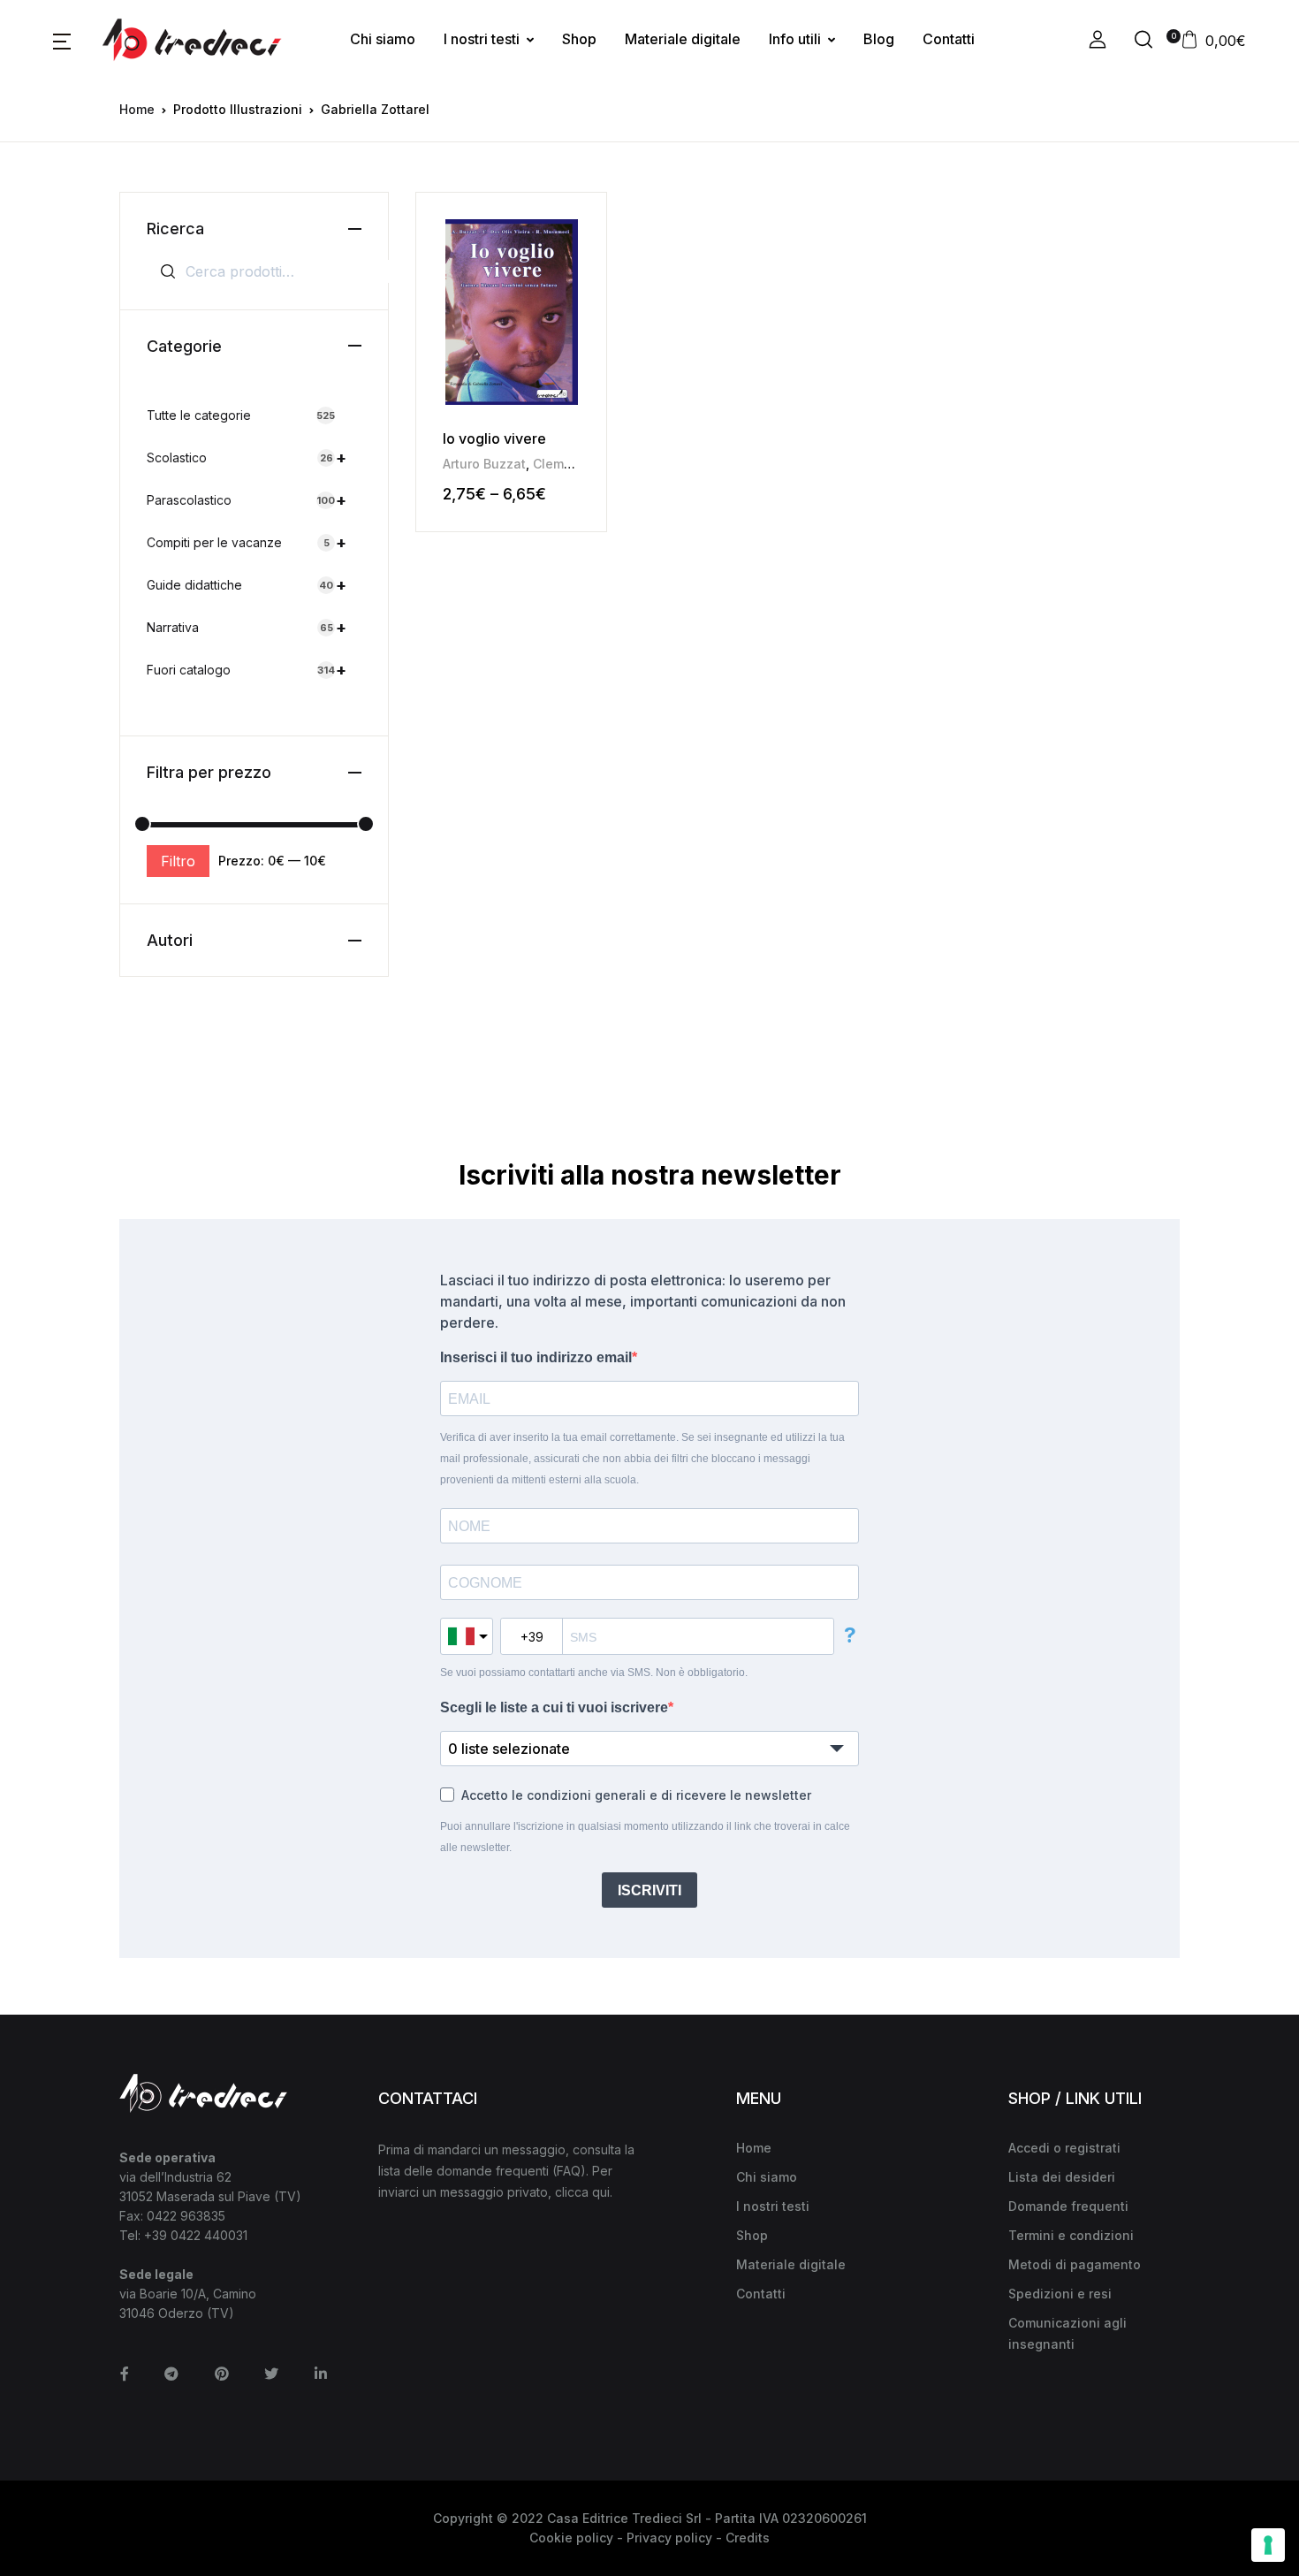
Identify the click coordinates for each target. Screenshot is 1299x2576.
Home (137, 109)
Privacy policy (669, 2538)
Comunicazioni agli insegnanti (1067, 2333)
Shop (579, 39)
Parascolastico (247, 500)
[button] (62, 40)
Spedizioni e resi (1060, 2294)
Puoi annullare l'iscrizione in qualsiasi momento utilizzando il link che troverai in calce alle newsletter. (645, 1837)
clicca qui (582, 2192)
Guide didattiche (247, 585)
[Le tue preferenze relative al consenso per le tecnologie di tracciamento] (1268, 2545)
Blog (879, 39)
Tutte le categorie (241, 415)
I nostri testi (482, 39)
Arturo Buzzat (484, 464)
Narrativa (247, 627)
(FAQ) (569, 2171)
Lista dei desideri (1062, 2177)
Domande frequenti (1068, 2206)
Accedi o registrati (1064, 2148)
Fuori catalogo (247, 670)
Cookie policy (571, 2538)
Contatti (949, 39)
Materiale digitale (683, 39)
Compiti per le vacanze (247, 542)
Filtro (178, 861)
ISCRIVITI (649, 1890)
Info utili (795, 39)
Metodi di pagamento (1075, 2264)
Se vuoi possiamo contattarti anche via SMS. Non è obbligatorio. (594, 1673)
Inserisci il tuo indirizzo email (536, 1357)
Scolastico (247, 457)
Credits (748, 2538)
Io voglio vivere (494, 438)
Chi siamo (383, 39)
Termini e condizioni (1071, 2235)
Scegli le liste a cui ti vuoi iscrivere (554, 1707)
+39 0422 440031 (196, 2235)
